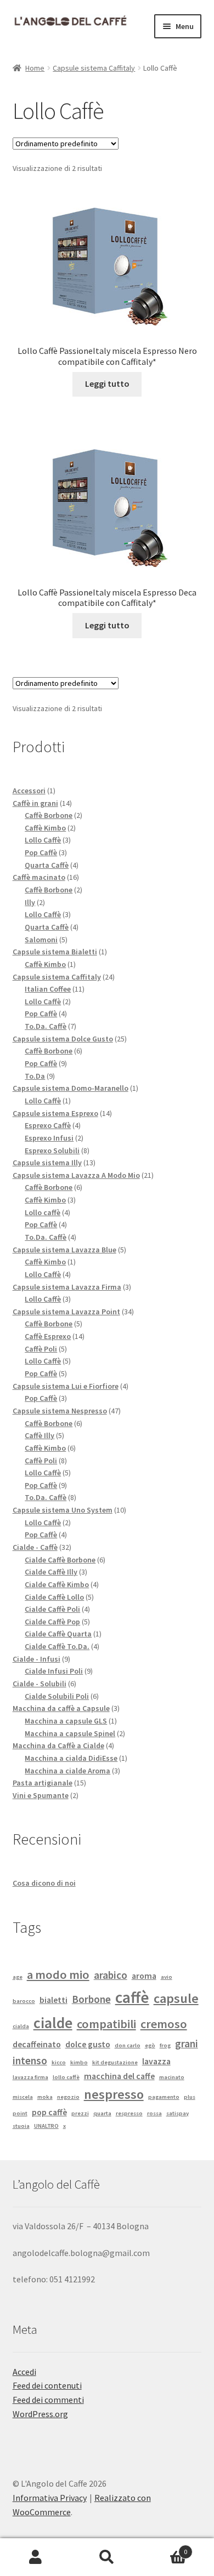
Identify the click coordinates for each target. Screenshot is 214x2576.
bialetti (54, 2000)
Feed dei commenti (48, 2400)
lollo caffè (66, 2077)
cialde (53, 2023)
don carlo (128, 2045)
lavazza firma (30, 2077)
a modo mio (58, 1974)
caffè (132, 1997)
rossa (154, 2113)
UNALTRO (46, 2126)
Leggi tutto (107, 383)
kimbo (79, 2062)
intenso (30, 2060)
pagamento (164, 2097)
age (18, 1977)
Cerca (107, 2557)
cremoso (164, 2024)
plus (190, 2097)
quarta (102, 2113)
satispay (178, 2113)
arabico (111, 1975)
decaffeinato (37, 2044)
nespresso (114, 2094)
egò (150, 2045)
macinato (172, 2077)
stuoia (21, 2126)
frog (165, 2045)
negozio (68, 2097)
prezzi (80, 2113)
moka (45, 2097)
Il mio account (36, 2557)
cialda (21, 2026)
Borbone (91, 1999)
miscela (23, 2097)
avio (167, 1977)
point (20, 2113)
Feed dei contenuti (47, 2385)
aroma (144, 1976)
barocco (24, 2001)
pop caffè (49, 2112)
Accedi (24, 2372)
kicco (59, 2062)
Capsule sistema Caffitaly (94, 68)
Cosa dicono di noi (44, 1883)
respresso (129, 2113)
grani (187, 2043)
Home (35, 68)
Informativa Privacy (50, 2498)
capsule (176, 1998)
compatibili (106, 2024)
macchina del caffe (119, 2076)
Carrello (165, 2548)
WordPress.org (40, 2414)
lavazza (156, 2061)
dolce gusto (88, 2044)
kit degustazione (115, 2062)
